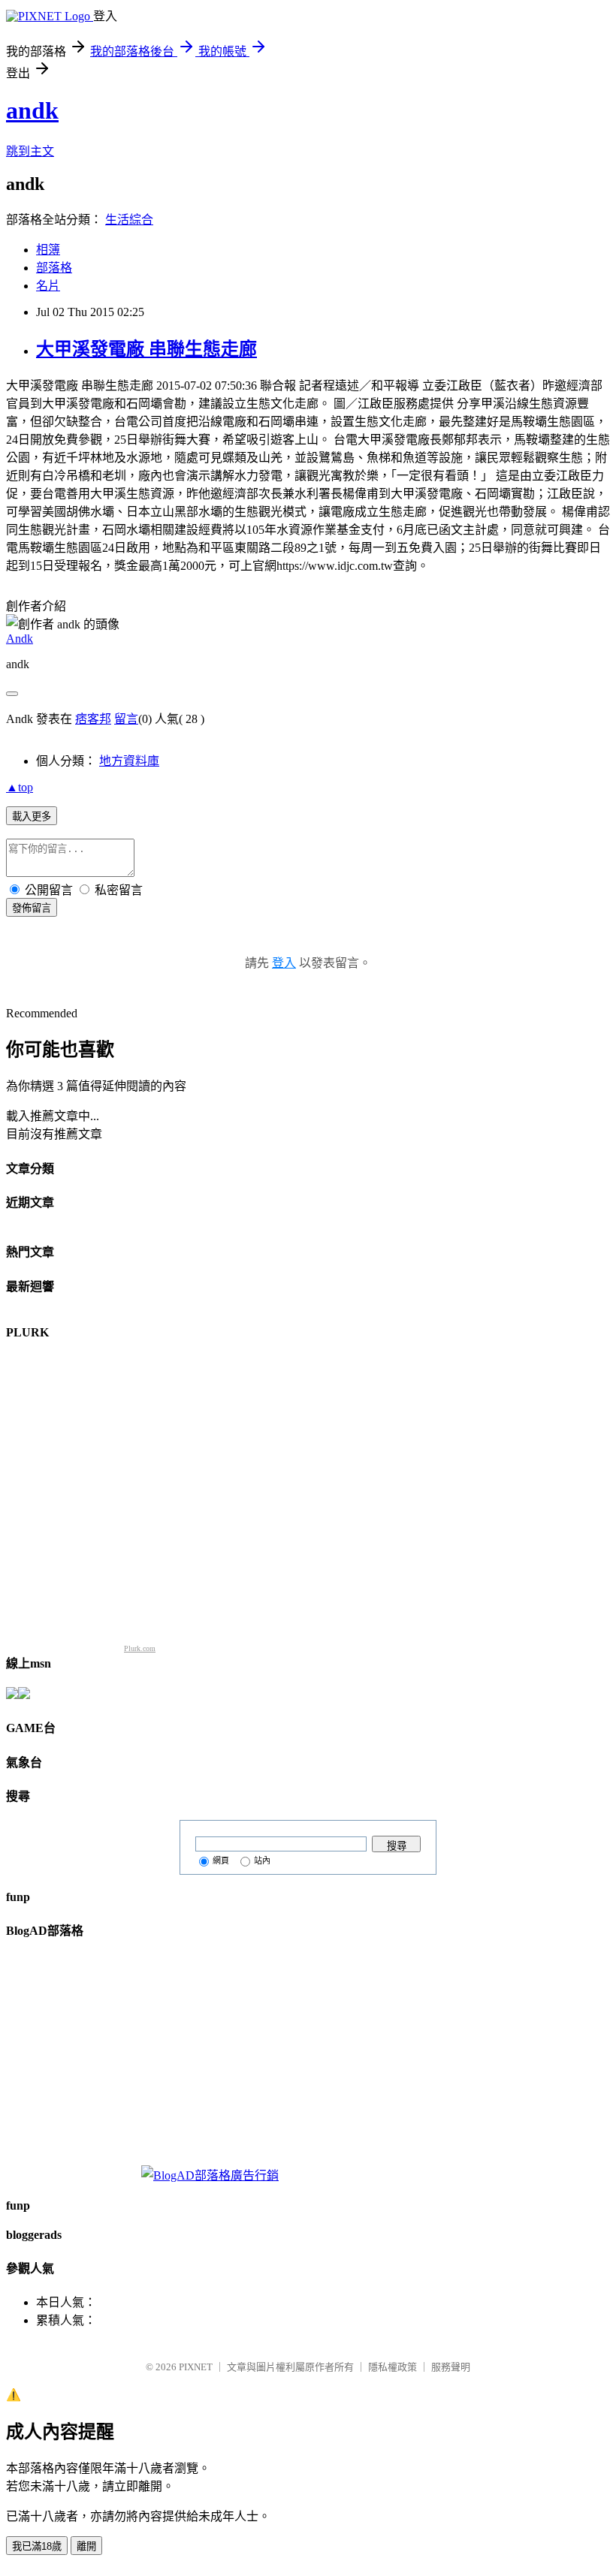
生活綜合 (129, 220)
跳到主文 (30, 151)
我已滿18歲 (37, 2546)
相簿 (48, 250)
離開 (86, 2546)
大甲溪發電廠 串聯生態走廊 (146, 349)
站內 (262, 1860)
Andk (20, 639)
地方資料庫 (129, 761)
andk (32, 110)
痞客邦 (93, 719)
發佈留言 (32, 908)
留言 (126, 719)
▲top (20, 787)
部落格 (54, 268)
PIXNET (196, 2367)
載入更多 (32, 816)
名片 (48, 286)
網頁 (221, 1860)
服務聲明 (451, 2367)
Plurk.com (140, 1648)
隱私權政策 (393, 2367)
